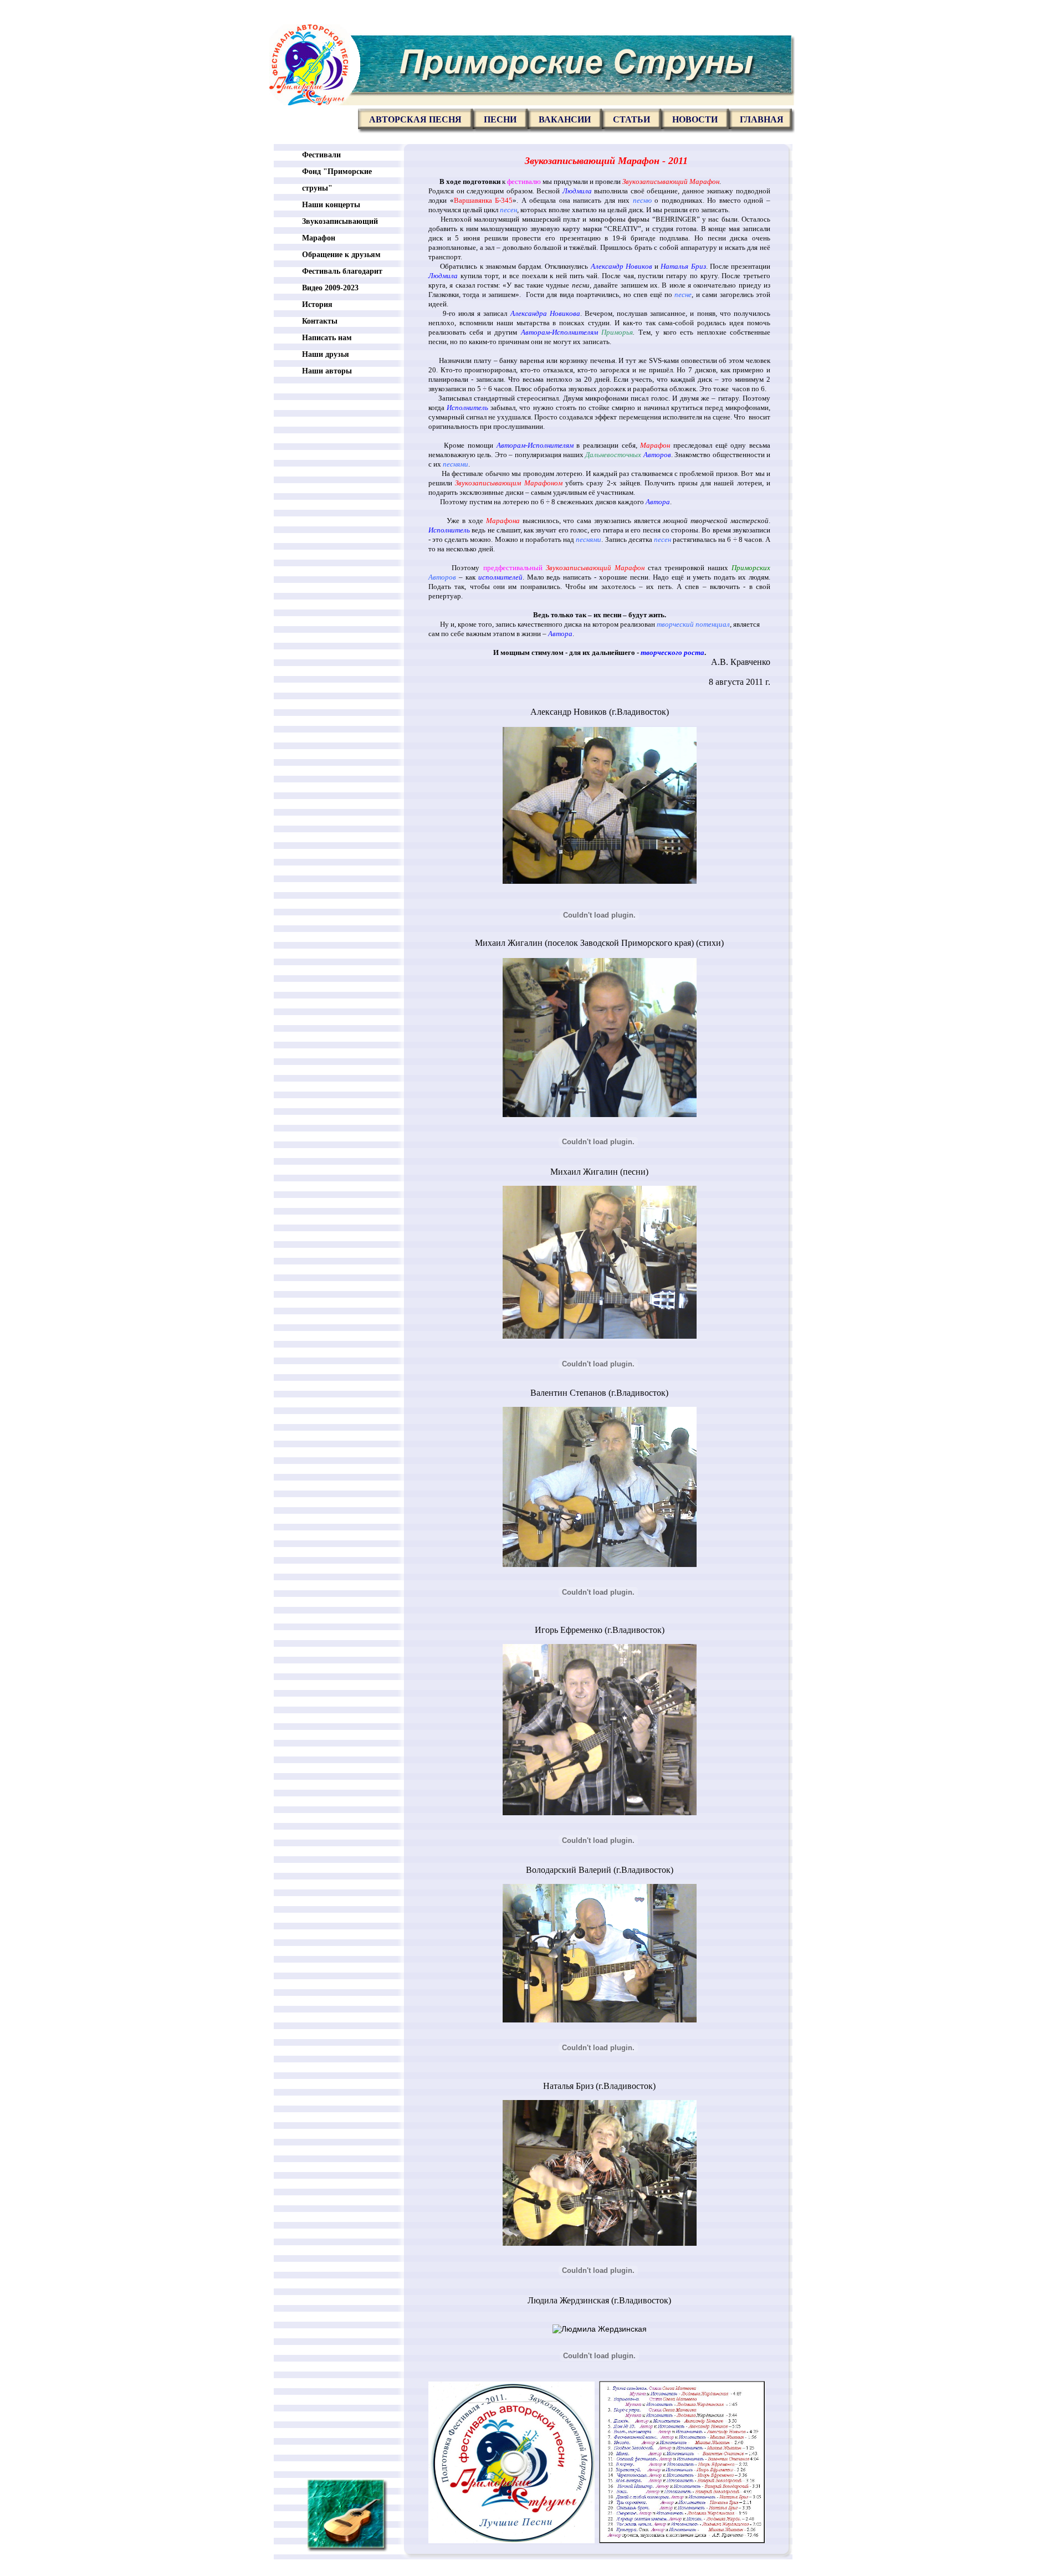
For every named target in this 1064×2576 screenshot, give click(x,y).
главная (762, 119)
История (317, 304)
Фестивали (321, 155)
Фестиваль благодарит (342, 271)
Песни (500, 119)
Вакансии (565, 119)
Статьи (631, 119)
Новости (695, 119)
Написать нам (327, 338)
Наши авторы (327, 371)
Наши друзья (326, 354)
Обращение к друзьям (341, 255)
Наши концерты (331, 205)
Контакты (320, 321)
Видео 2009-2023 (330, 288)
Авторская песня (415, 119)
